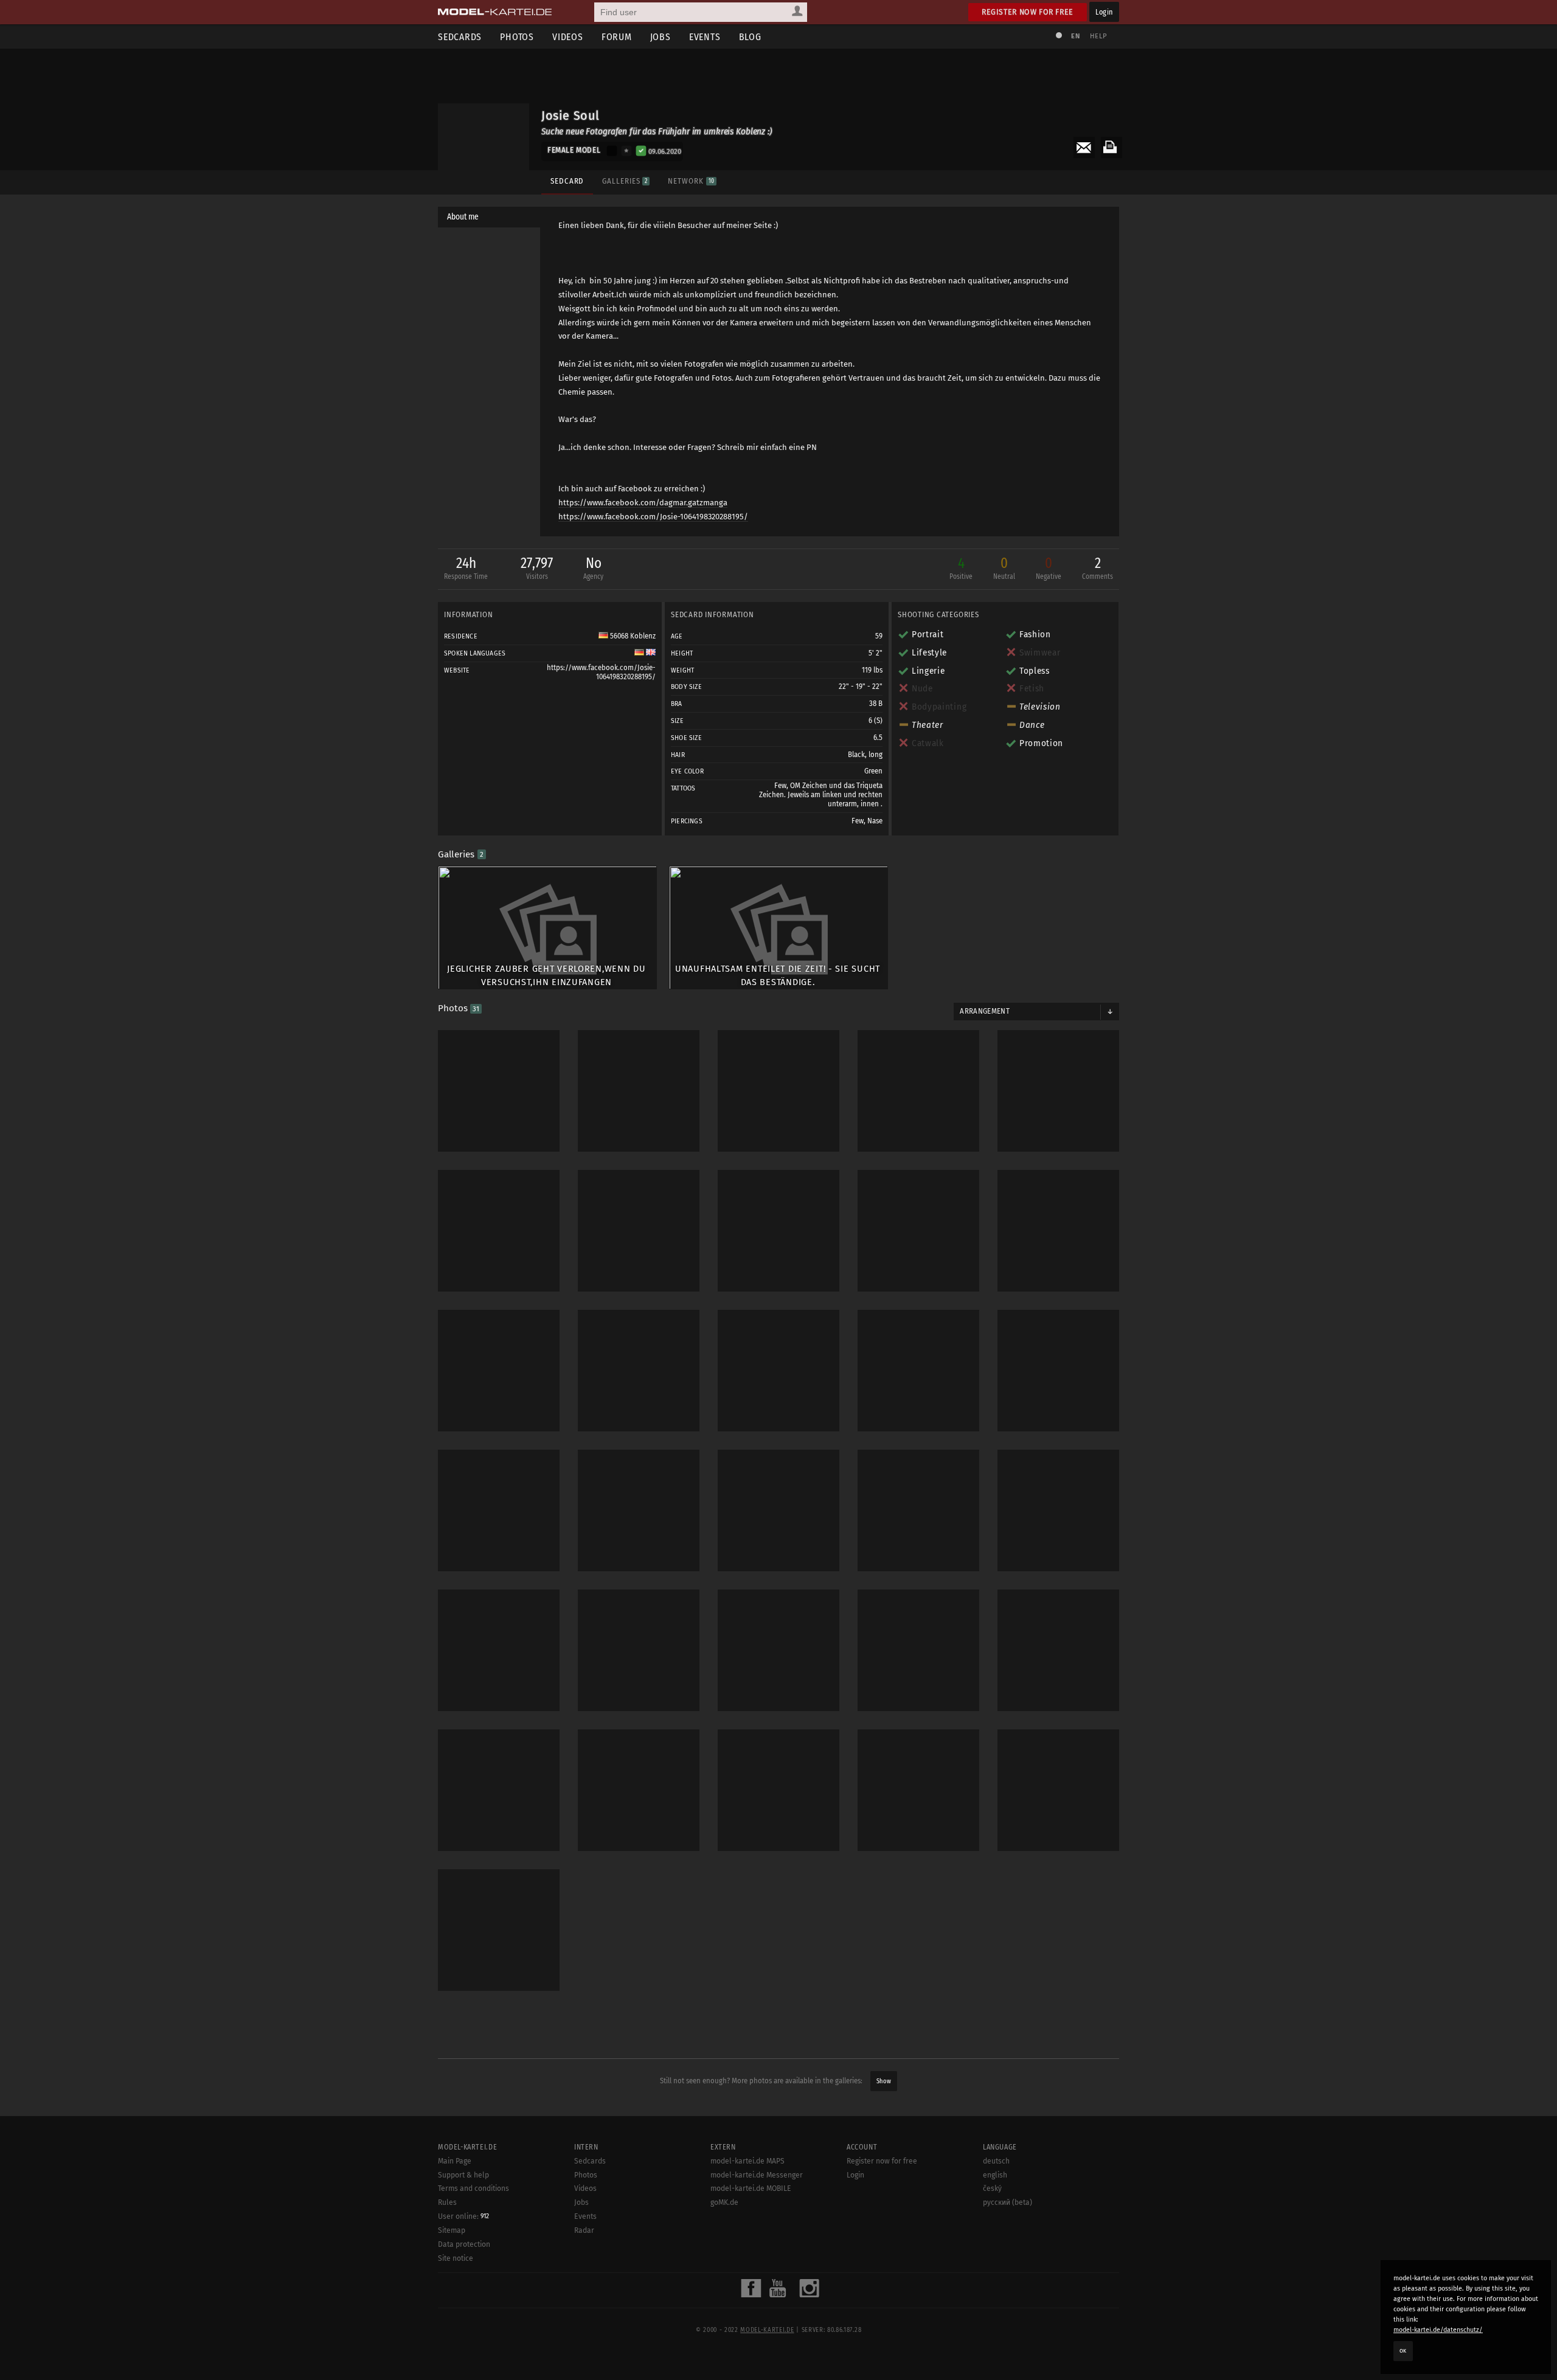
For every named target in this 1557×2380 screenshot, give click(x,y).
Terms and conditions (473, 2188)
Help (1098, 36)
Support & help (463, 2175)
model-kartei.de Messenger (757, 2175)
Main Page (455, 2161)
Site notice (456, 2258)
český (992, 2188)
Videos (568, 37)
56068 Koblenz (632, 636)
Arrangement (985, 1011)
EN (1075, 36)
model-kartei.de (767, 2330)
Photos (517, 37)
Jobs (661, 37)
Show (884, 2081)
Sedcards (460, 37)
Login (1104, 12)
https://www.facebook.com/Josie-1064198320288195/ (653, 517)
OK (1403, 2351)
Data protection (464, 2244)
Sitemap (452, 2230)
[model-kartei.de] (495, 12)
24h (466, 568)
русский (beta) (1007, 2202)
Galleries (625, 181)
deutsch (996, 2161)
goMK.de (724, 2202)
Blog (750, 37)
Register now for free (1028, 12)
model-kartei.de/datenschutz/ (1438, 2330)
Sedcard (567, 181)
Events (705, 37)
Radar (584, 2230)
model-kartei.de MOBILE (751, 2188)
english (995, 2175)
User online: (463, 2216)
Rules (447, 2202)
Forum (617, 37)
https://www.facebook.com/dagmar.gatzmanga (643, 503)
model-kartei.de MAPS (747, 2161)
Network (691, 181)
